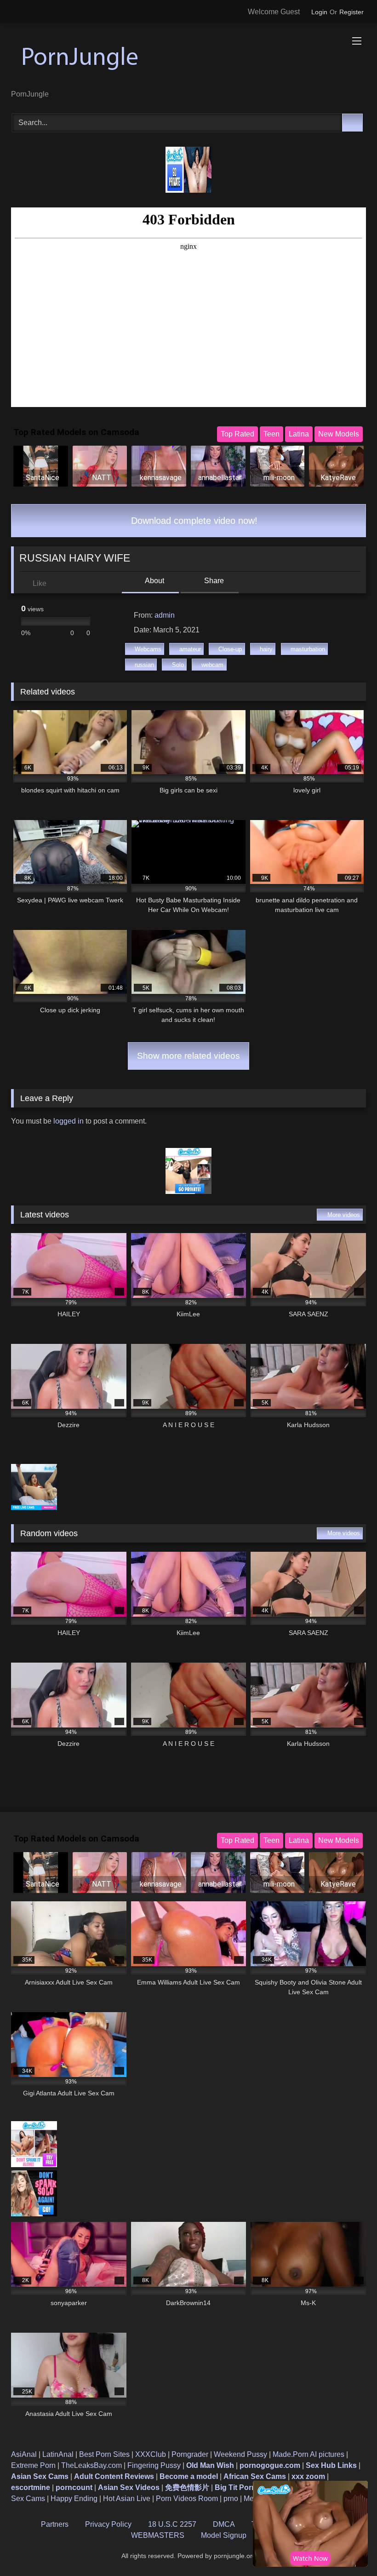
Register (351, 12)
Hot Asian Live (127, 2499)
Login (319, 12)
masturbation (308, 649)
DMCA (224, 2524)
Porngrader (190, 2454)
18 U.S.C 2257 (172, 2524)
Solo (178, 665)
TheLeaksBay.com (91, 2465)
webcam (212, 665)
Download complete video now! (193, 521)
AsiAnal (24, 2454)
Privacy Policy (108, 2524)
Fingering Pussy (154, 2465)
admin (165, 615)
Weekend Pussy (240, 2454)
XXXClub (151, 2454)
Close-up (230, 649)
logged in (69, 1121)
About (154, 581)
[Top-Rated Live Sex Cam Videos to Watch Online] (188, 60)
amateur (190, 649)
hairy (266, 649)
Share (213, 581)
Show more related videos (188, 1056)
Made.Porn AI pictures (308, 2454)
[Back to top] (349, 2549)
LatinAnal (58, 2454)
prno (231, 2499)
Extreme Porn (33, 2465)
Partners (55, 2524)
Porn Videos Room (187, 2499)
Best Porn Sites (104, 2454)
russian (144, 665)
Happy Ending (74, 2499)
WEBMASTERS (158, 2535)
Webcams (148, 649)
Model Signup (224, 2535)
